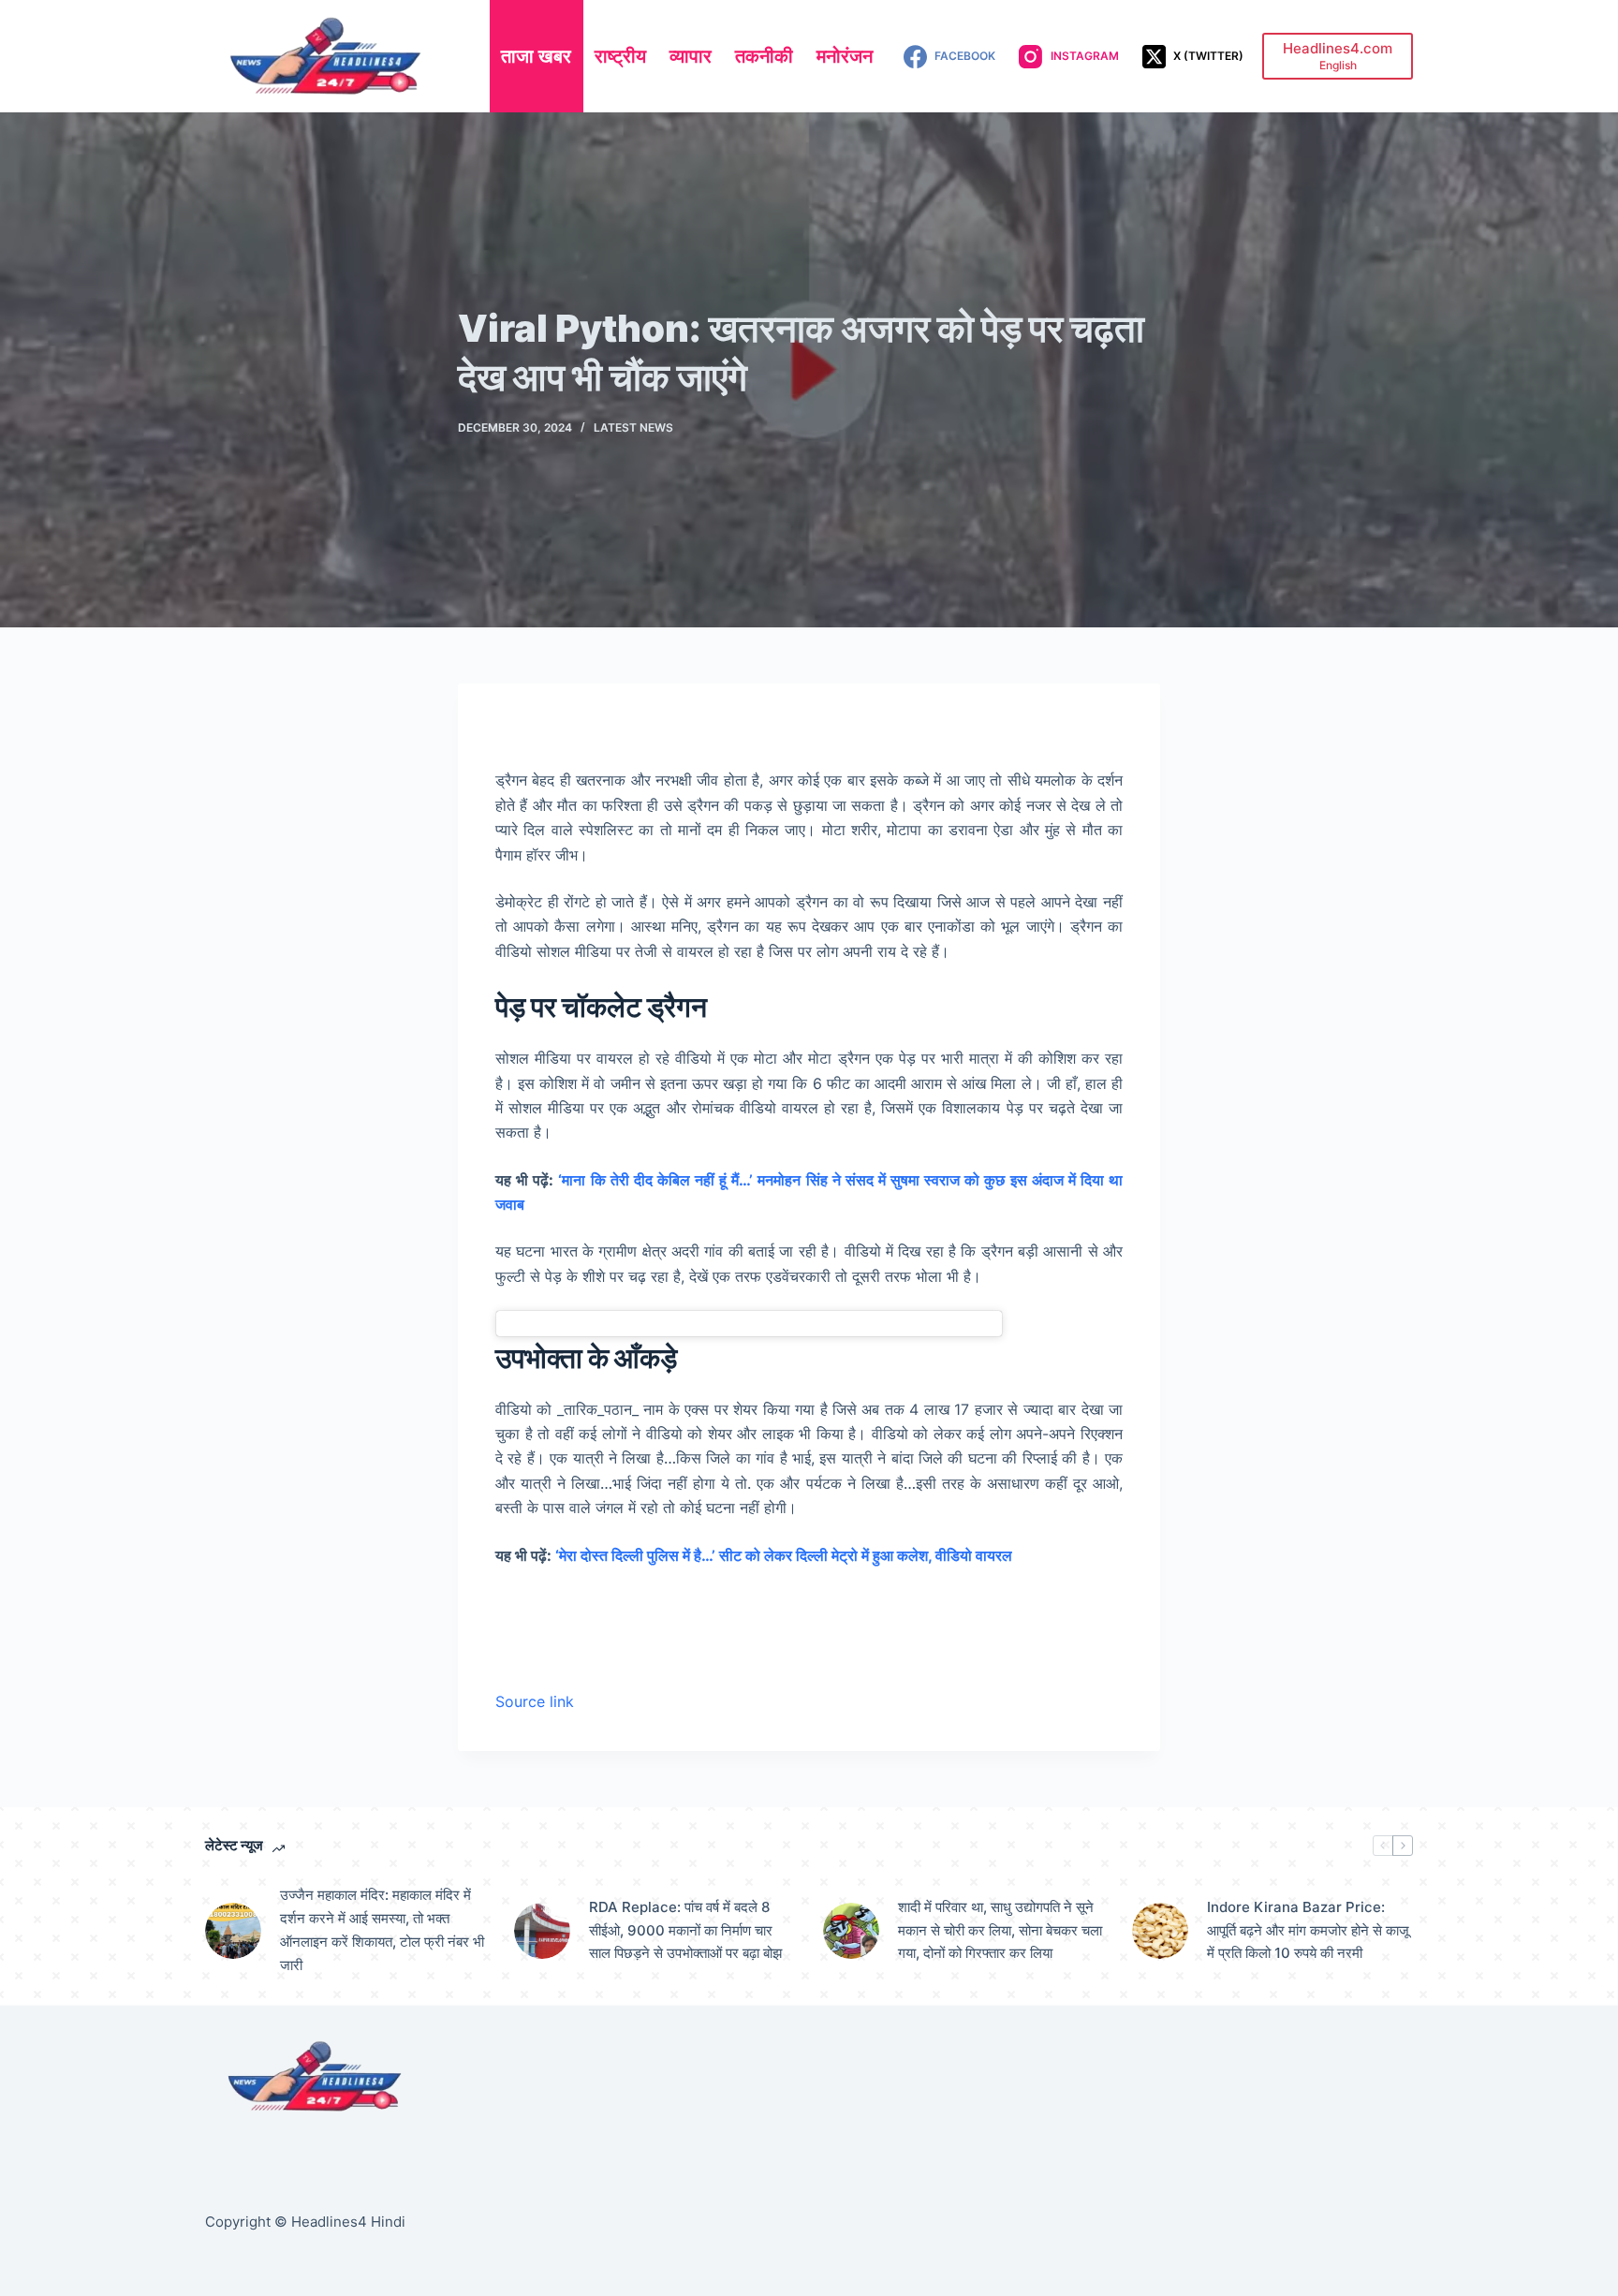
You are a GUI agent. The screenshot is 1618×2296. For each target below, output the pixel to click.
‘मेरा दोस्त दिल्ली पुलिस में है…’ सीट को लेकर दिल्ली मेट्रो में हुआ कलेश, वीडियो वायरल (784, 1555)
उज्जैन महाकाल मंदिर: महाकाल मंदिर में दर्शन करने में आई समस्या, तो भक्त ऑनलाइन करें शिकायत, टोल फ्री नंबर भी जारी (382, 1929)
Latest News (633, 427)
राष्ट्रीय (620, 56)
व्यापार (691, 56)
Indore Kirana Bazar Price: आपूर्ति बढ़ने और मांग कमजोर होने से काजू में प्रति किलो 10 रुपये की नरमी (1308, 1930)
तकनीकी (764, 56)
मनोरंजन (845, 56)
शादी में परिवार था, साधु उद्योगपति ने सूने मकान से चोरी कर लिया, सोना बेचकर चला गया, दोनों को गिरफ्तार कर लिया (1000, 1930)
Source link (535, 1701)
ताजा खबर (536, 56)
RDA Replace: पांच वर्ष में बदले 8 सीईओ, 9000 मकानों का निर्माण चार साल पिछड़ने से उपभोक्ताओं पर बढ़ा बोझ (685, 1930)
